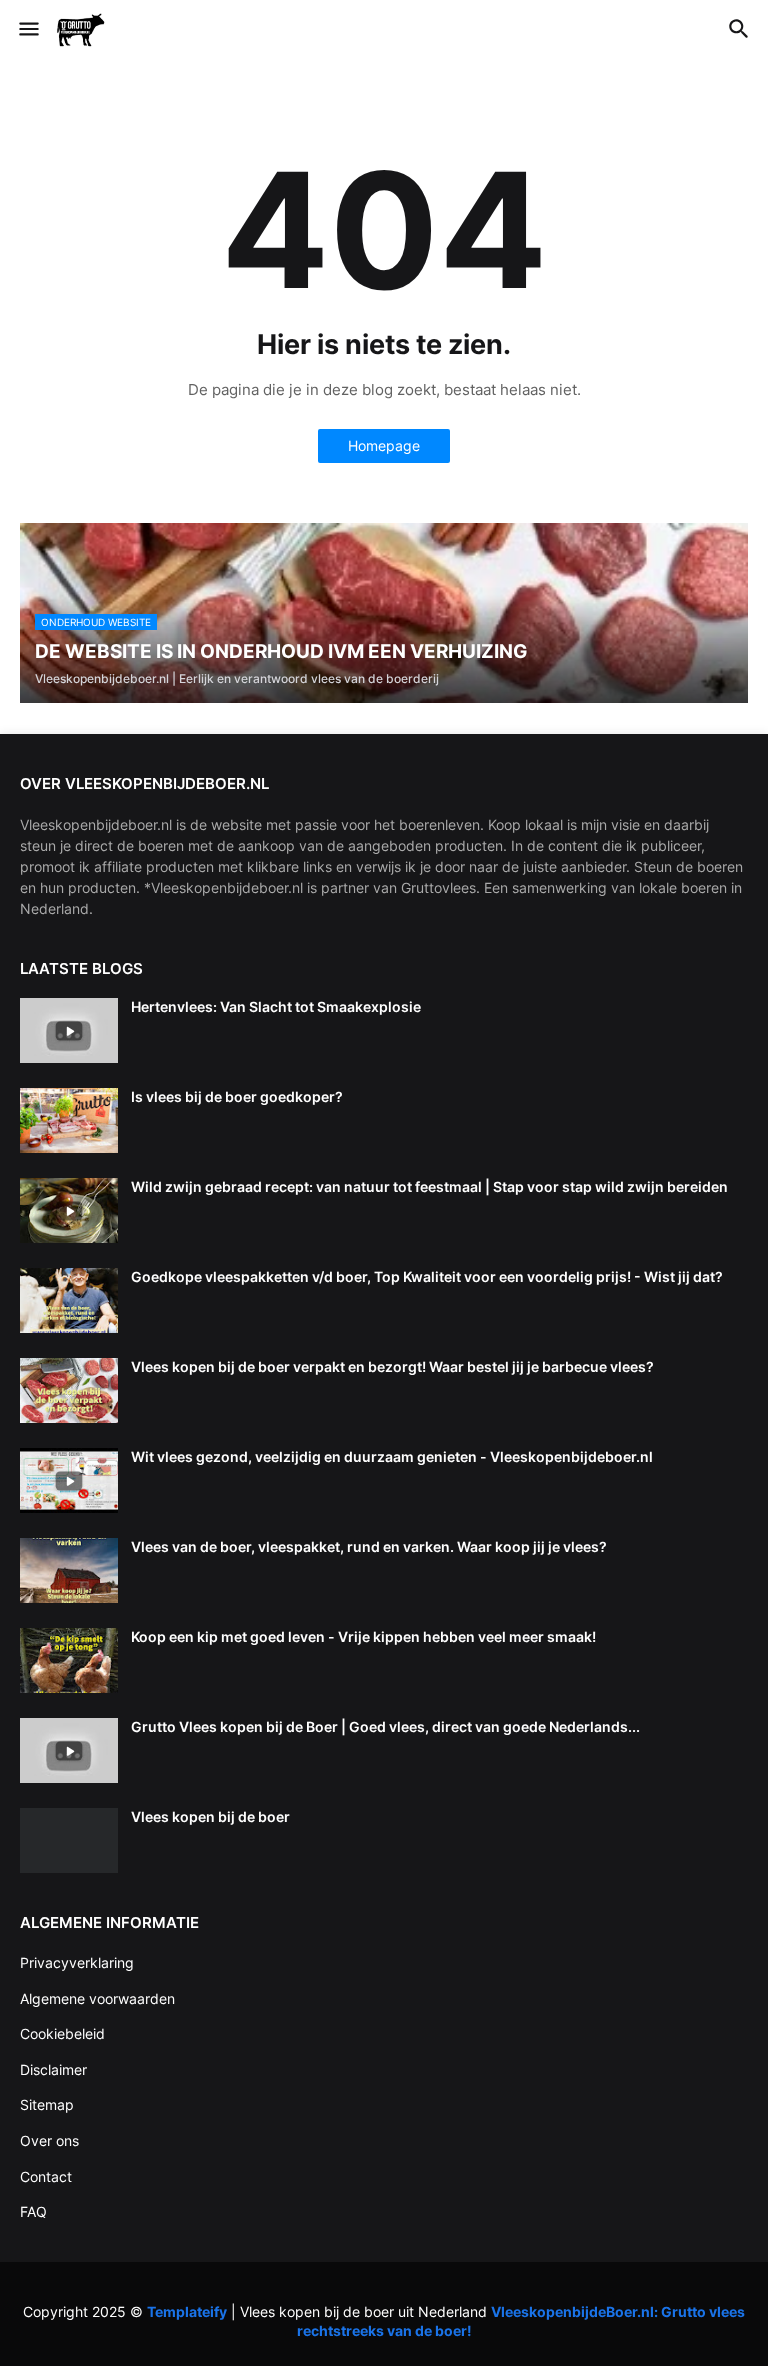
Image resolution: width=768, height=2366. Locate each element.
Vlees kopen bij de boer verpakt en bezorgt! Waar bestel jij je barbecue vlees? (392, 1366)
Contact (46, 2176)
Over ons (49, 2140)
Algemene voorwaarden (97, 1998)
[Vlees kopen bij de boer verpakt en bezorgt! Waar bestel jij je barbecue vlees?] (69, 1390)
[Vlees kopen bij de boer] (69, 1840)
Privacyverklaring (77, 1962)
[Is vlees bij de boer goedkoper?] (69, 1120)
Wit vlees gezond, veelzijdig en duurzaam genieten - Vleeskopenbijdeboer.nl (392, 1456)
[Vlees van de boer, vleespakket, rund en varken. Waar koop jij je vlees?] (69, 1570)
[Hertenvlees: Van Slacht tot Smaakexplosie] (69, 1030)
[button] (27, 30)
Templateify (187, 2311)
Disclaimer (53, 2069)
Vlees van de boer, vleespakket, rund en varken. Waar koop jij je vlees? (369, 1546)
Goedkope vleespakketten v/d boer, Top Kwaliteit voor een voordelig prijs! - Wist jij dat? (427, 1276)
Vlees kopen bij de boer (210, 1816)
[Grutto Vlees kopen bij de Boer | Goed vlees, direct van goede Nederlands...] (69, 1750)
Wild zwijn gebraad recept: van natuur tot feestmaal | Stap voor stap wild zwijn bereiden (429, 1186)
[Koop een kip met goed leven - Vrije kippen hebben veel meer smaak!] (69, 1660)
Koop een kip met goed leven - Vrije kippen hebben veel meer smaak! (363, 1636)
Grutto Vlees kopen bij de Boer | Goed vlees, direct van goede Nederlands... (385, 1726)
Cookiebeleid (62, 2033)
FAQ (33, 2211)
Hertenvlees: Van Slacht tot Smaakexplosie (276, 1006)
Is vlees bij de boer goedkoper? (237, 1096)
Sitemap (47, 2104)
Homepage (384, 445)
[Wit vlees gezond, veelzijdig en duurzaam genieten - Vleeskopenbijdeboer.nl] (69, 1480)
